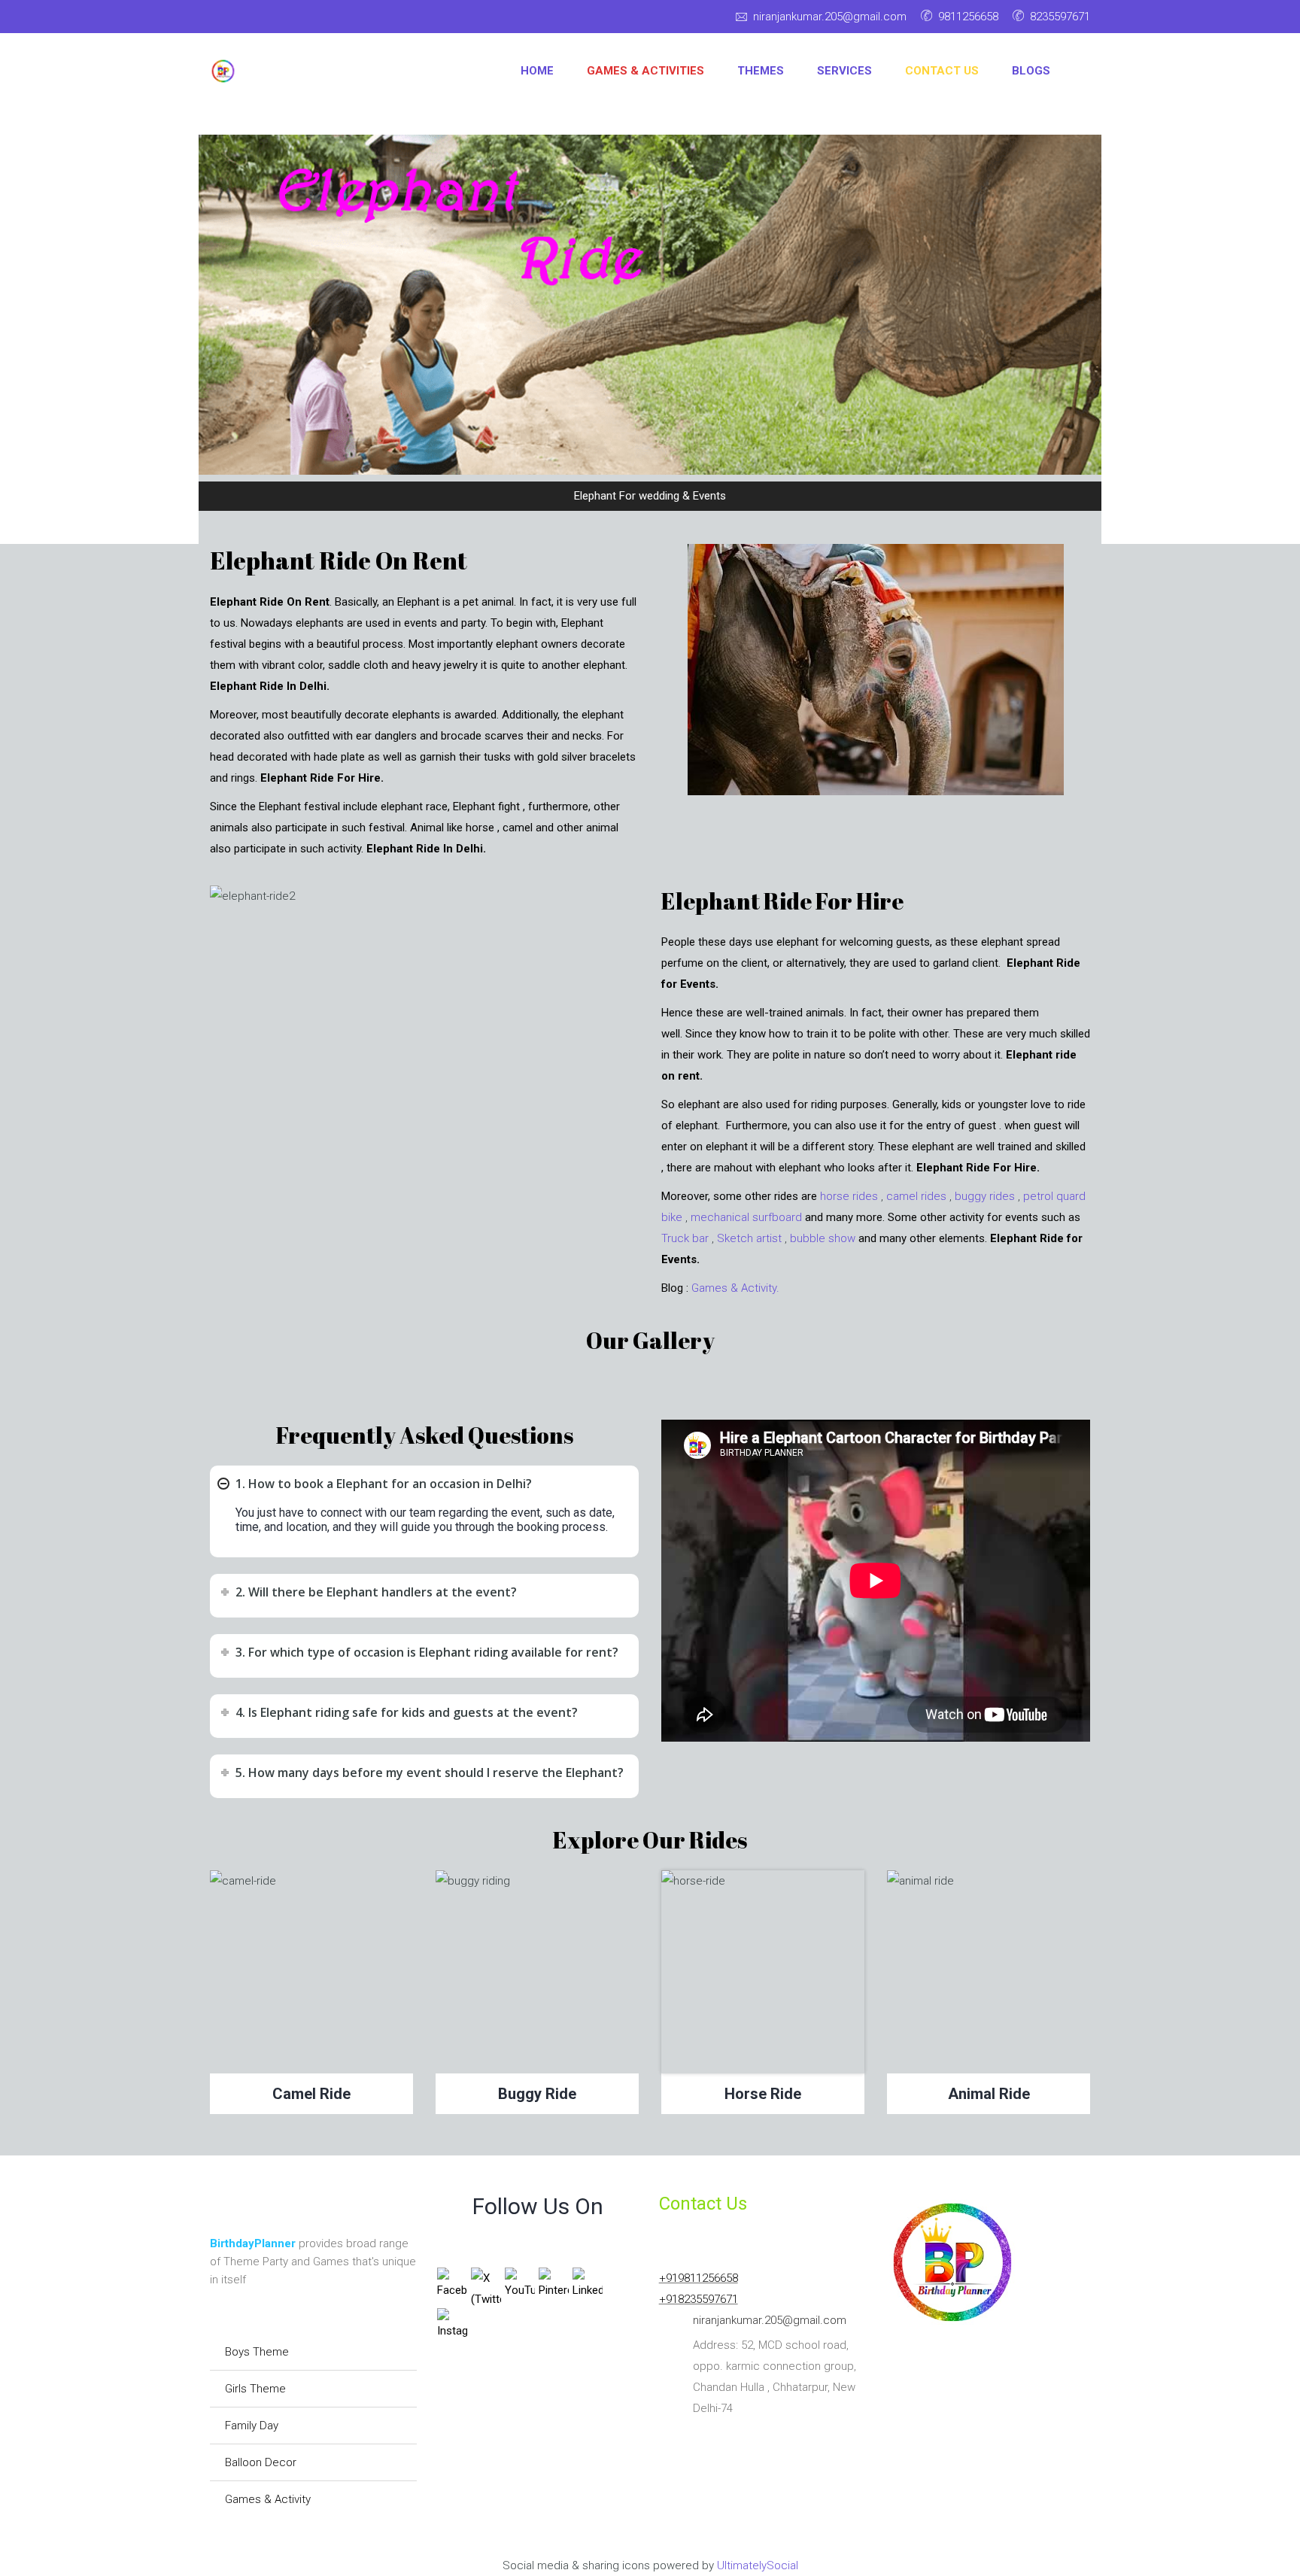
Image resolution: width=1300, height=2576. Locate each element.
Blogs (1031, 71)
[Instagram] (285, 19)
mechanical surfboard (746, 1217)
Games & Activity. (735, 1288)
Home (537, 71)
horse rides (849, 1196)
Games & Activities (645, 71)
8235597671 (1060, 17)
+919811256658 (699, 2278)
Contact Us (942, 71)
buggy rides (985, 1196)
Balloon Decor (261, 2462)
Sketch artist (749, 1238)
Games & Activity (268, 2499)
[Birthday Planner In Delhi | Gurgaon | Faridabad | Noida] (223, 71)
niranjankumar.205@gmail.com (830, 17)
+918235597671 (699, 2299)
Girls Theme (255, 2389)
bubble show (823, 1238)
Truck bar (685, 1238)
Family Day (252, 2426)
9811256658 (968, 17)
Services (844, 71)
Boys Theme (257, 2352)
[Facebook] (222, 19)
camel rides (916, 1196)
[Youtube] (251, 19)
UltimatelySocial (758, 2565)
